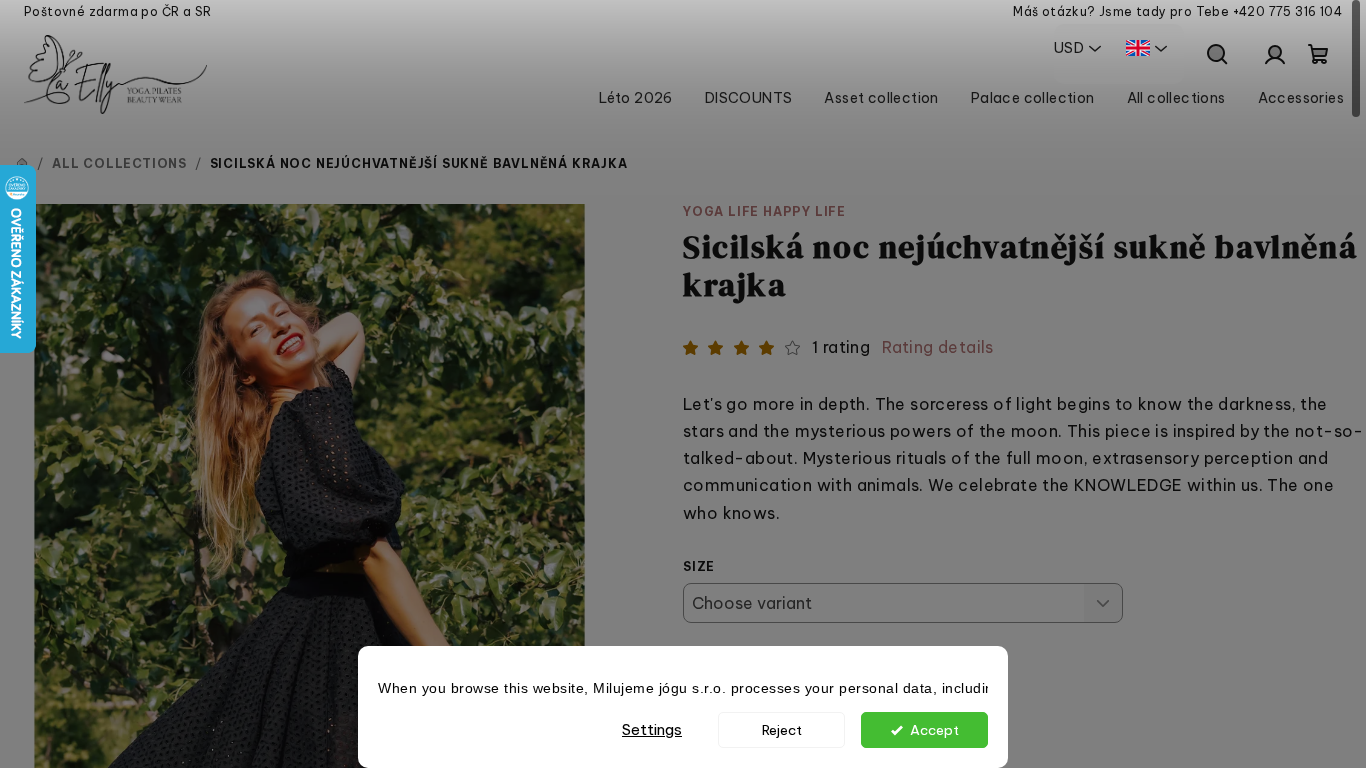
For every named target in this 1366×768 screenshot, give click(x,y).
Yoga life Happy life (764, 211)
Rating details (938, 347)
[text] (683, 689)
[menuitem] (636, 98)
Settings (652, 729)
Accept (934, 730)
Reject (782, 730)
